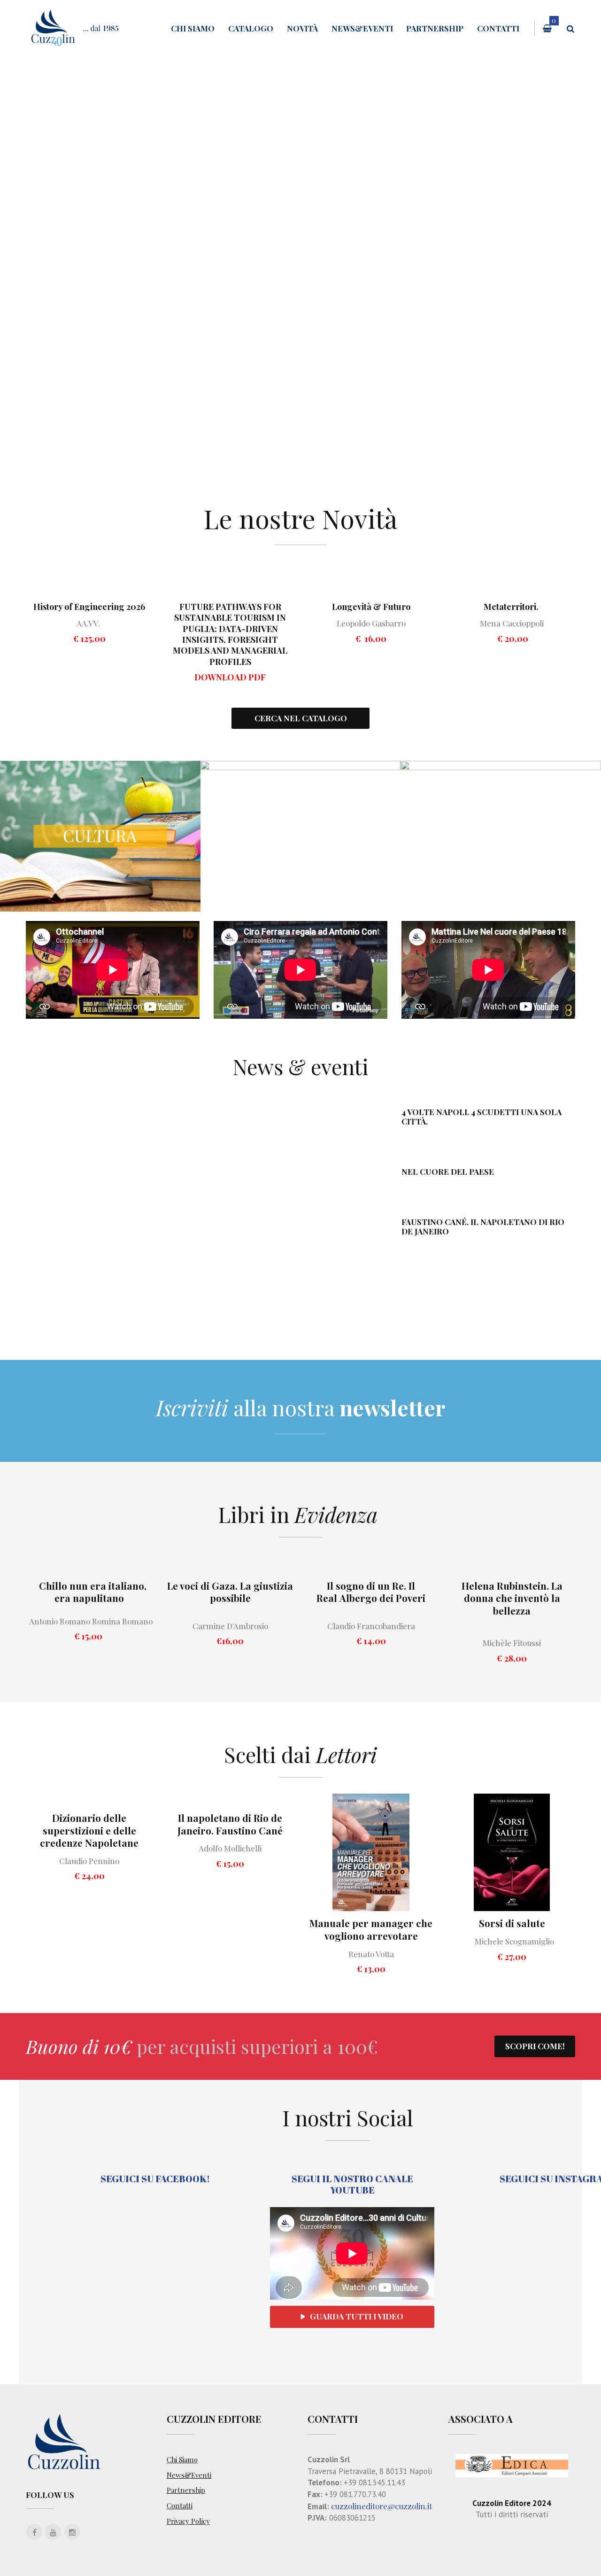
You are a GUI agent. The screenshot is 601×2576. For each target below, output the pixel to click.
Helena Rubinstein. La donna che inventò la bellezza (512, 1598)
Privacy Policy (188, 2521)
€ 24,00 (89, 1876)
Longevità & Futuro (371, 607)
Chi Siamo (193, 28)
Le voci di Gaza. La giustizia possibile (230, 1592)
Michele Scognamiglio (515, 1941)
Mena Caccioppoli (512, 623)
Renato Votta (371, 1954)
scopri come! (535, 2046)
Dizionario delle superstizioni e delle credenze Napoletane (89, 1830)
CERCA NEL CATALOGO (301, 718)
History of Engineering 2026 (89, 607)
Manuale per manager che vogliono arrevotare (371, 1929)
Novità (302, 28)
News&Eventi (362, 28)
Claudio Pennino (89, 1861)
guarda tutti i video (357, 2316)
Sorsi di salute (512, 1923)
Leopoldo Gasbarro (371, 623)
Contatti (498, 28)
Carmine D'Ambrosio (230, 1626)
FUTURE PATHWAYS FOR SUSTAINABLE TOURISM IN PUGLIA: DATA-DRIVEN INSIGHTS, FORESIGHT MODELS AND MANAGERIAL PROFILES (230, 634)
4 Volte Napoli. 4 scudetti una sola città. (482, 1116)
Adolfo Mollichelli (230, 1848)
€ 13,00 (371, 1969)
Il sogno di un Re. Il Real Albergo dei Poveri (371, 1592)
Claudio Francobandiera (371, 1626)
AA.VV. (63, 623)
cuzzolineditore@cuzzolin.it (381, 2506)
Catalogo (251, 28)
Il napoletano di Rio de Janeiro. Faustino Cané (230, 1824)
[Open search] (570, 29)
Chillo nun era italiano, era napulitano (93, 1592)
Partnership (435, 28)
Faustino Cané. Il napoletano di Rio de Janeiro (483, 1226)
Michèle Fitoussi (512, 1643)
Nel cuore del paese (448, 1171)
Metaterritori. (512, 607)
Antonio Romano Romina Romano (89, 1621)
